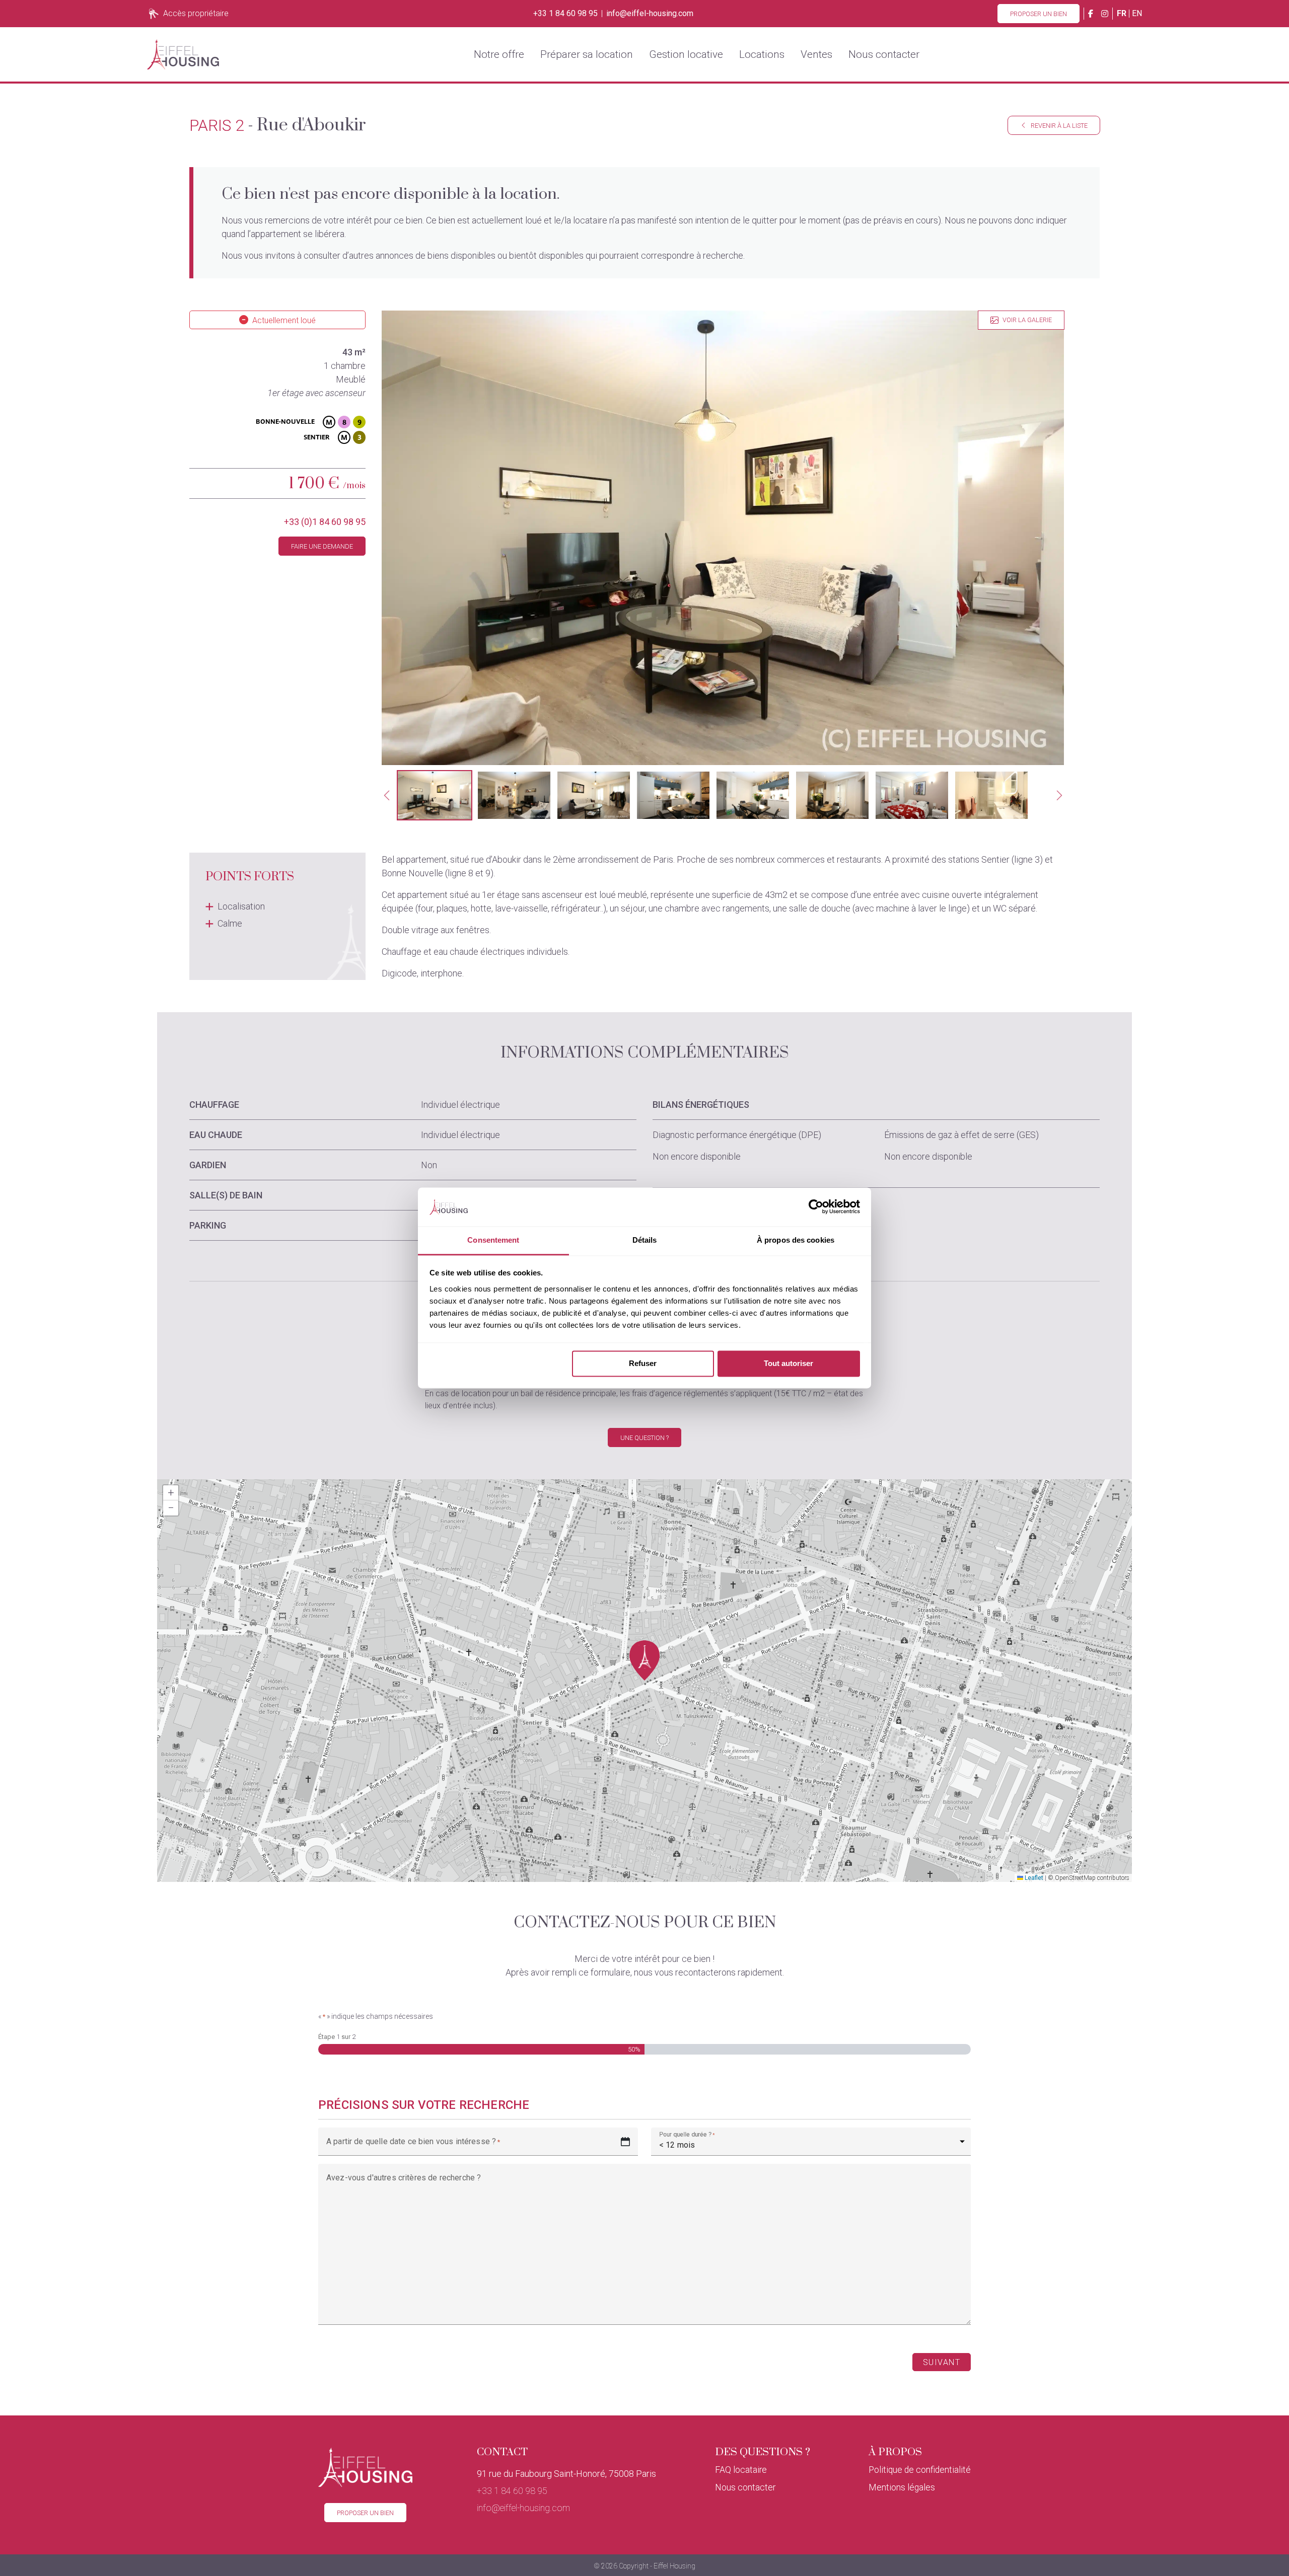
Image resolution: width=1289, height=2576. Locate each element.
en (1137, 13)
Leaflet (1033, 1878)
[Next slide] (1059, 795)
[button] (435, 795)
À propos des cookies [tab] (796, 1240)
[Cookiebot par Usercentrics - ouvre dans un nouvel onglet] (816, 1207)
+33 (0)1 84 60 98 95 (325, 522)
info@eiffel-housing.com (650, 14)
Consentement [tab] (493, 1240)
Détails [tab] (645, 1240)
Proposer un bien (1039, 14)
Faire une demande (322, 546)
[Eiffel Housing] (183, 54)
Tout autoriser (789, 1364)
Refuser (643, 1364)
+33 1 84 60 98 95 (565, 14)
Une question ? (644, 1438)
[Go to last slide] (387, 795)
